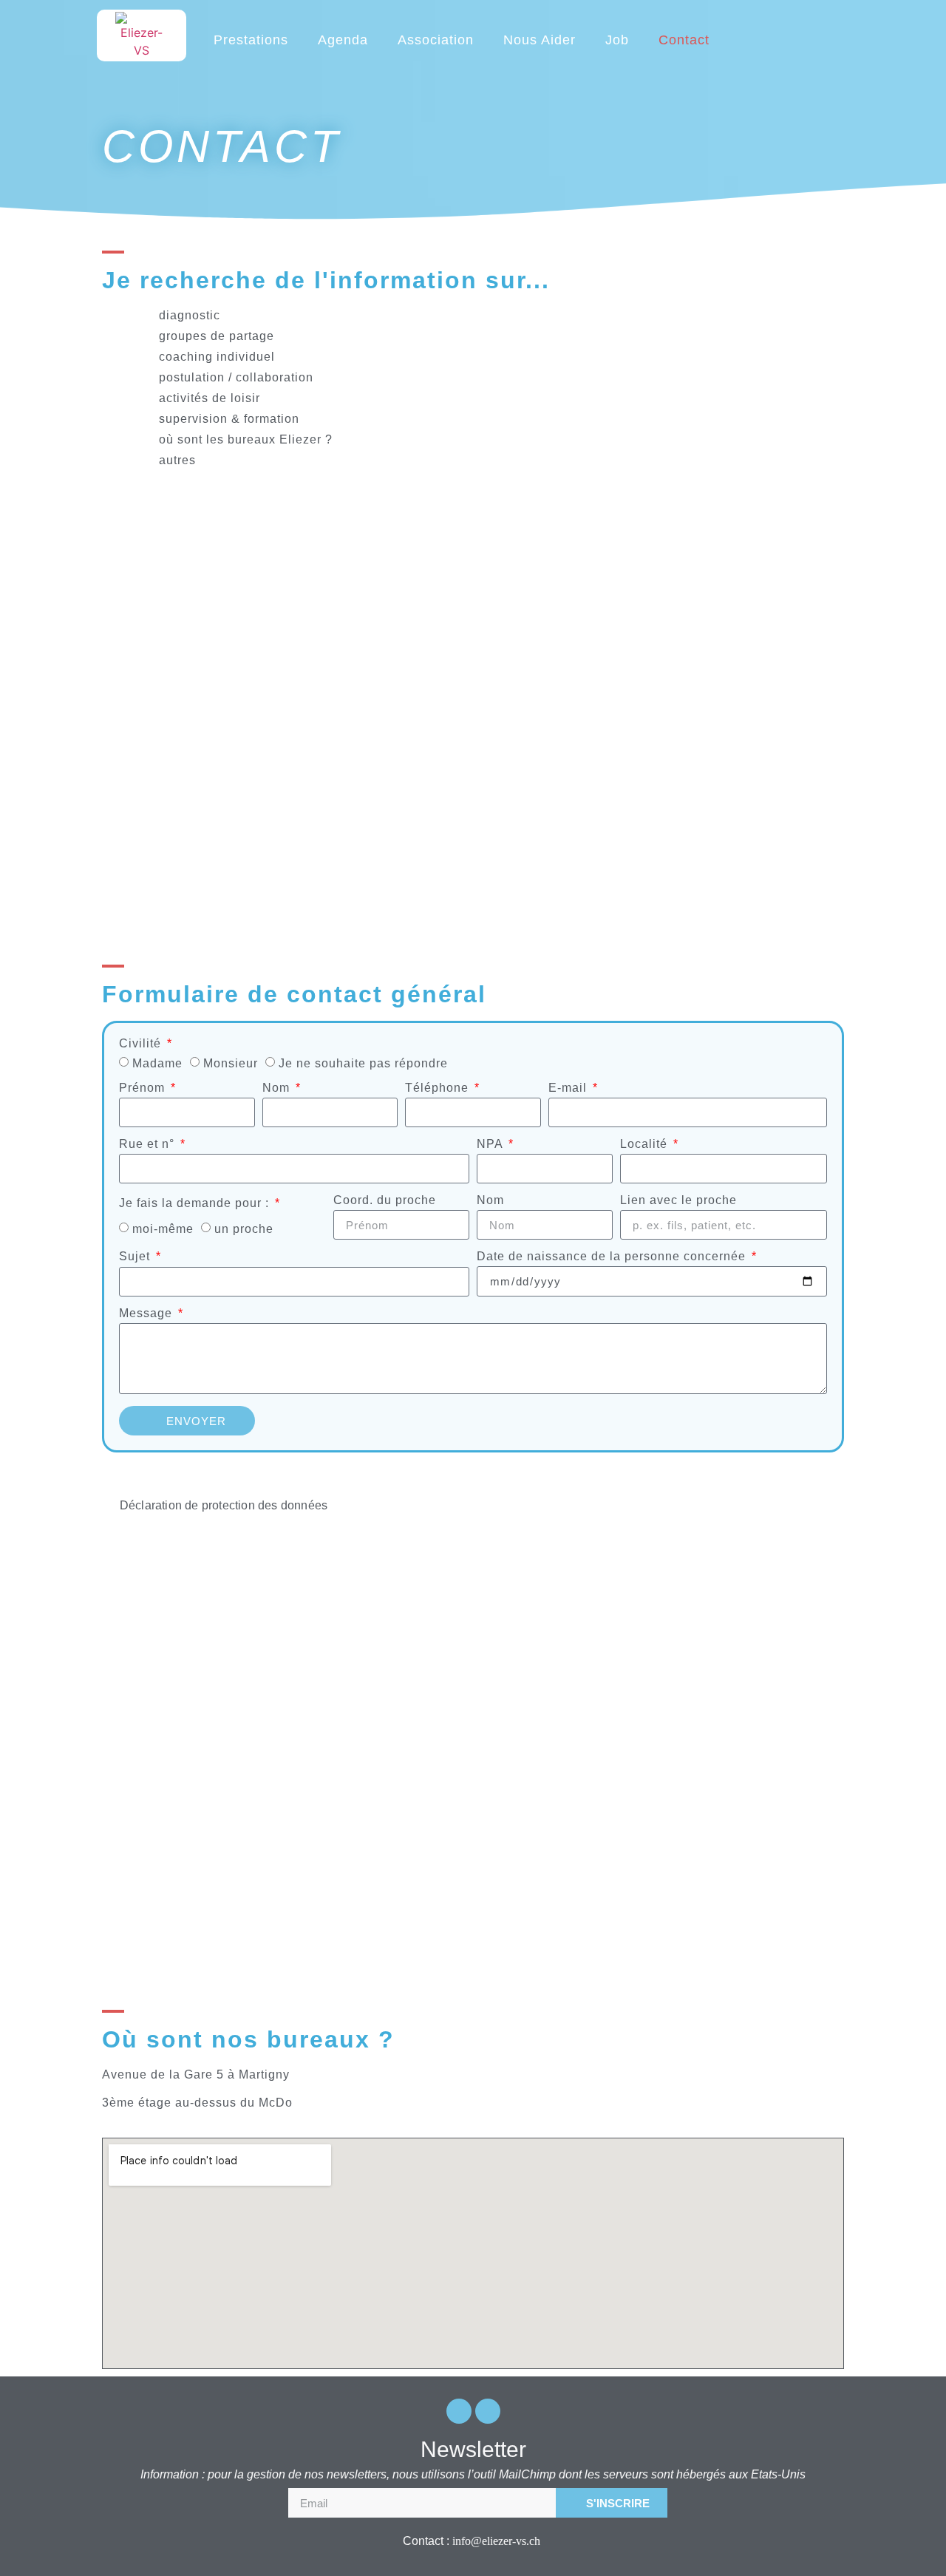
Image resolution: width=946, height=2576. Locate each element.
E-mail (569, 1088)
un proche (244, 1229)
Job (617, 40)
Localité (646, 1144)
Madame (157, 1063)
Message (147, 1314)
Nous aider (540, 40)
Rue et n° (149, 1144)
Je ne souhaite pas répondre (363, 1063)
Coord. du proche (385, 1200)
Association (436, 40)
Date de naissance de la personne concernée (613, 1257)
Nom (278, 1088)
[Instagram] (488, 2411)
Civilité (142, 1044)
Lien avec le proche (678, 1200)
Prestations (251, 40)
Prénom (144, 1088)
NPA (491, 1144)
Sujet (136, 1257)
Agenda (343, 40)
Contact (684, 40)
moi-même (163, 1229)
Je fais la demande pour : (196, 1203)
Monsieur (231, 1063)
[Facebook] (459, 2411)
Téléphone (439, 1088)
